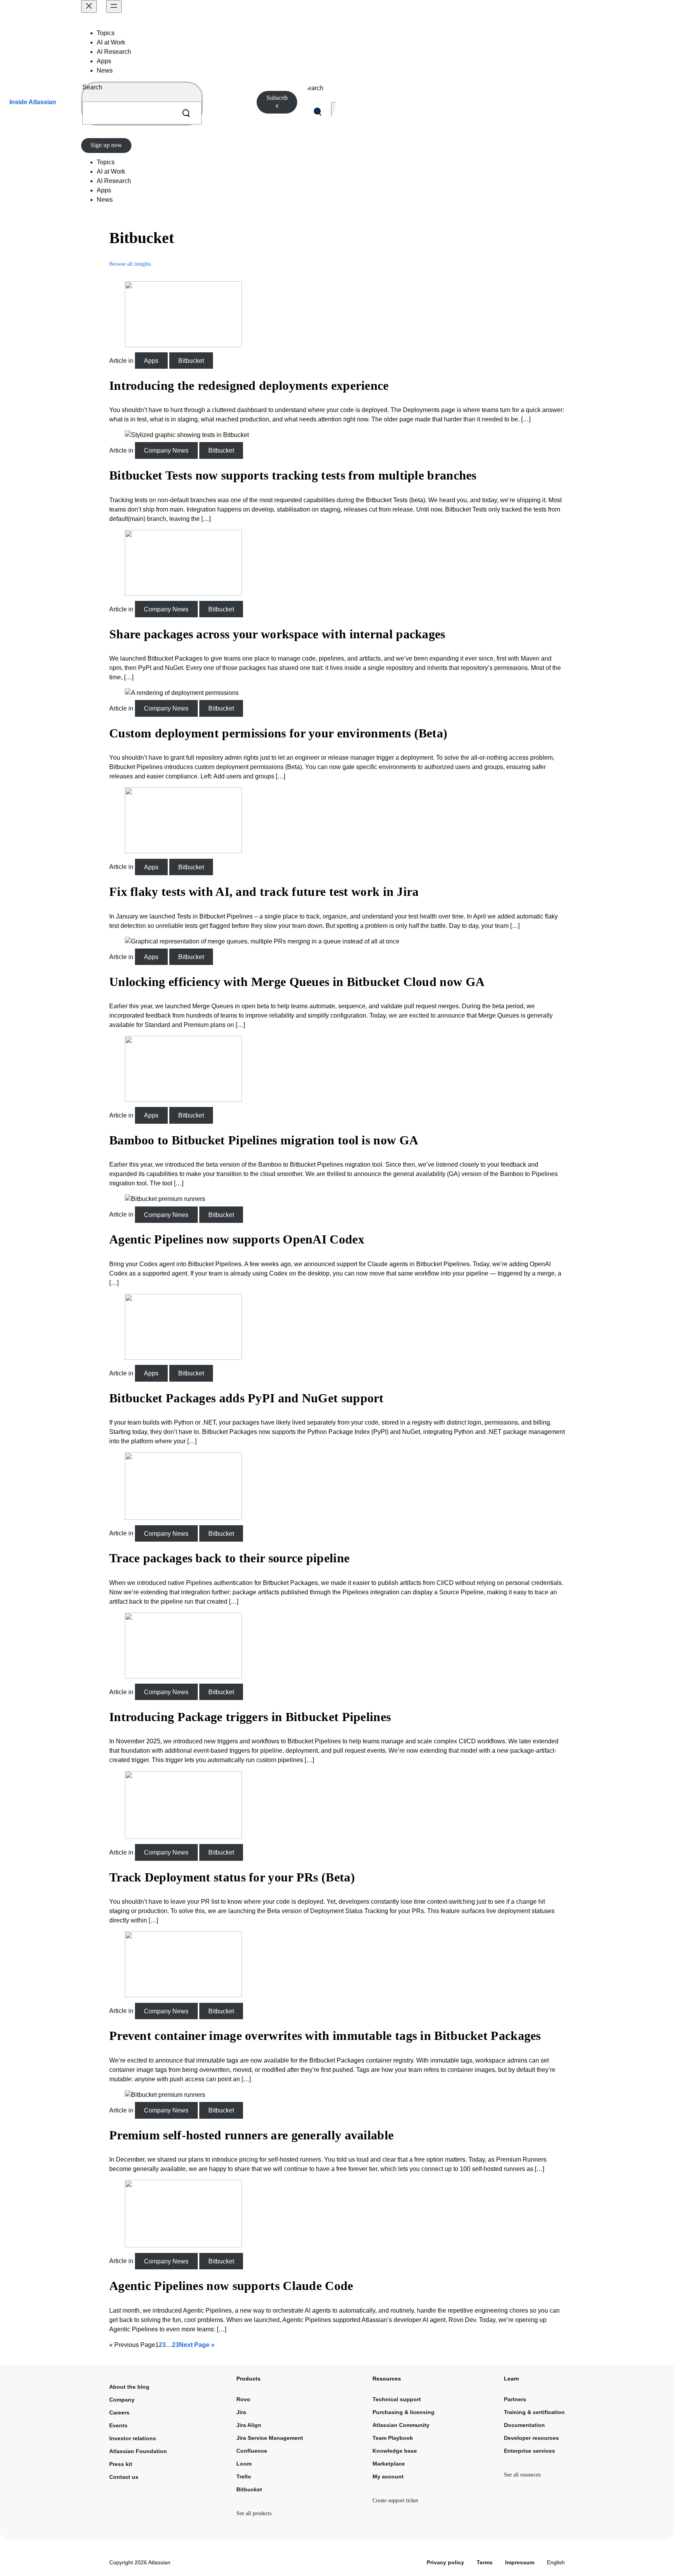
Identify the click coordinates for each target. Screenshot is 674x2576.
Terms (485, 2562)
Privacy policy (445, 2562)
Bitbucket (191, 361)
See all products (254, 2513)
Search (92, 87)
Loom (244, 2464)
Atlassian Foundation (138, 2451)
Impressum (520, 2562)
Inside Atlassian (33, 102)
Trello (244, 2477)
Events (118, 2425)
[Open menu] (114, 6)
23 (176, 2345)
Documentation (524, 2425)
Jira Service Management (270, 2438)
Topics (106, 33)
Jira (241, 2412)
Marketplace (389, 2464)
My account (388, 2477)
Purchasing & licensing (404, 2412)
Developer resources (531, 2438)
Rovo (243, 2399)
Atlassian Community (401, 2425)
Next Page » (197, 2345)
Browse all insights (130, 264)
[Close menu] (89, 6)
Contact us (124, 2477)
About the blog (129, 2387)
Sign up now (106, 145)
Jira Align (249, 2425)
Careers (119, 2413)
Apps (104, 61)
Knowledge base (395, 2451)
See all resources (522, 2475)
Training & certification (534, 2412)
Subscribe (277, 102)
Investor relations (133, 2438)
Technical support (397, 2399)
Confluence (252, 2451)
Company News (166, 450)
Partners (515, 2399)
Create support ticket (395, 2500)
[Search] (186, 113)
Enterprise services (529, 2451)
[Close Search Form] (334, 112)
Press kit (121, 2464)
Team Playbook (393, 2438)
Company (122, 2400)
